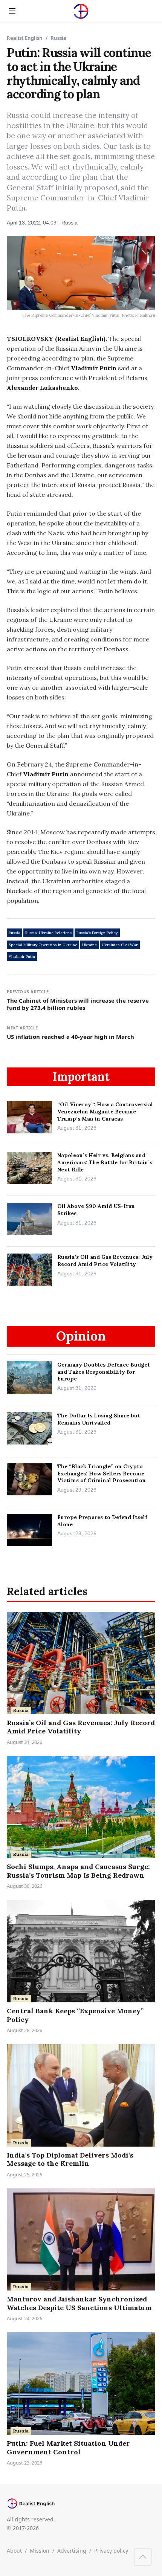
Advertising (72, 2551)
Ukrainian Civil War (120, 945)
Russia (15, 933)
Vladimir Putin (22, 957)
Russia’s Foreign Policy (97, 933)
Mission (40, 2551)
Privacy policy (111, 2551)
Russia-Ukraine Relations (48, 933)
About (14, 2551)
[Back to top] (143, 2557)
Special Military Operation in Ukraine (43, 945)
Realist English (25, 38)
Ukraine (89, 945)
